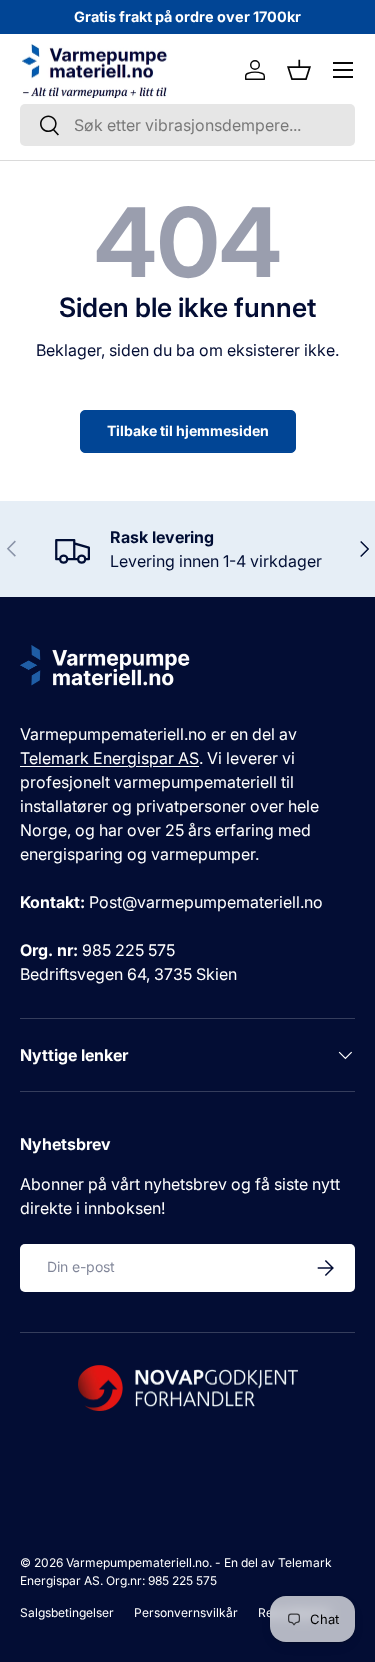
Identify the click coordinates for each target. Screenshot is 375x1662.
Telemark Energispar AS (109, 758)
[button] (299, 70)
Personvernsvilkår (186, 1612)
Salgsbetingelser (67, 1612)
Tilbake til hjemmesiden (188, 430)
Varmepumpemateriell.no (137, 1562)
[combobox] (187, 125)
